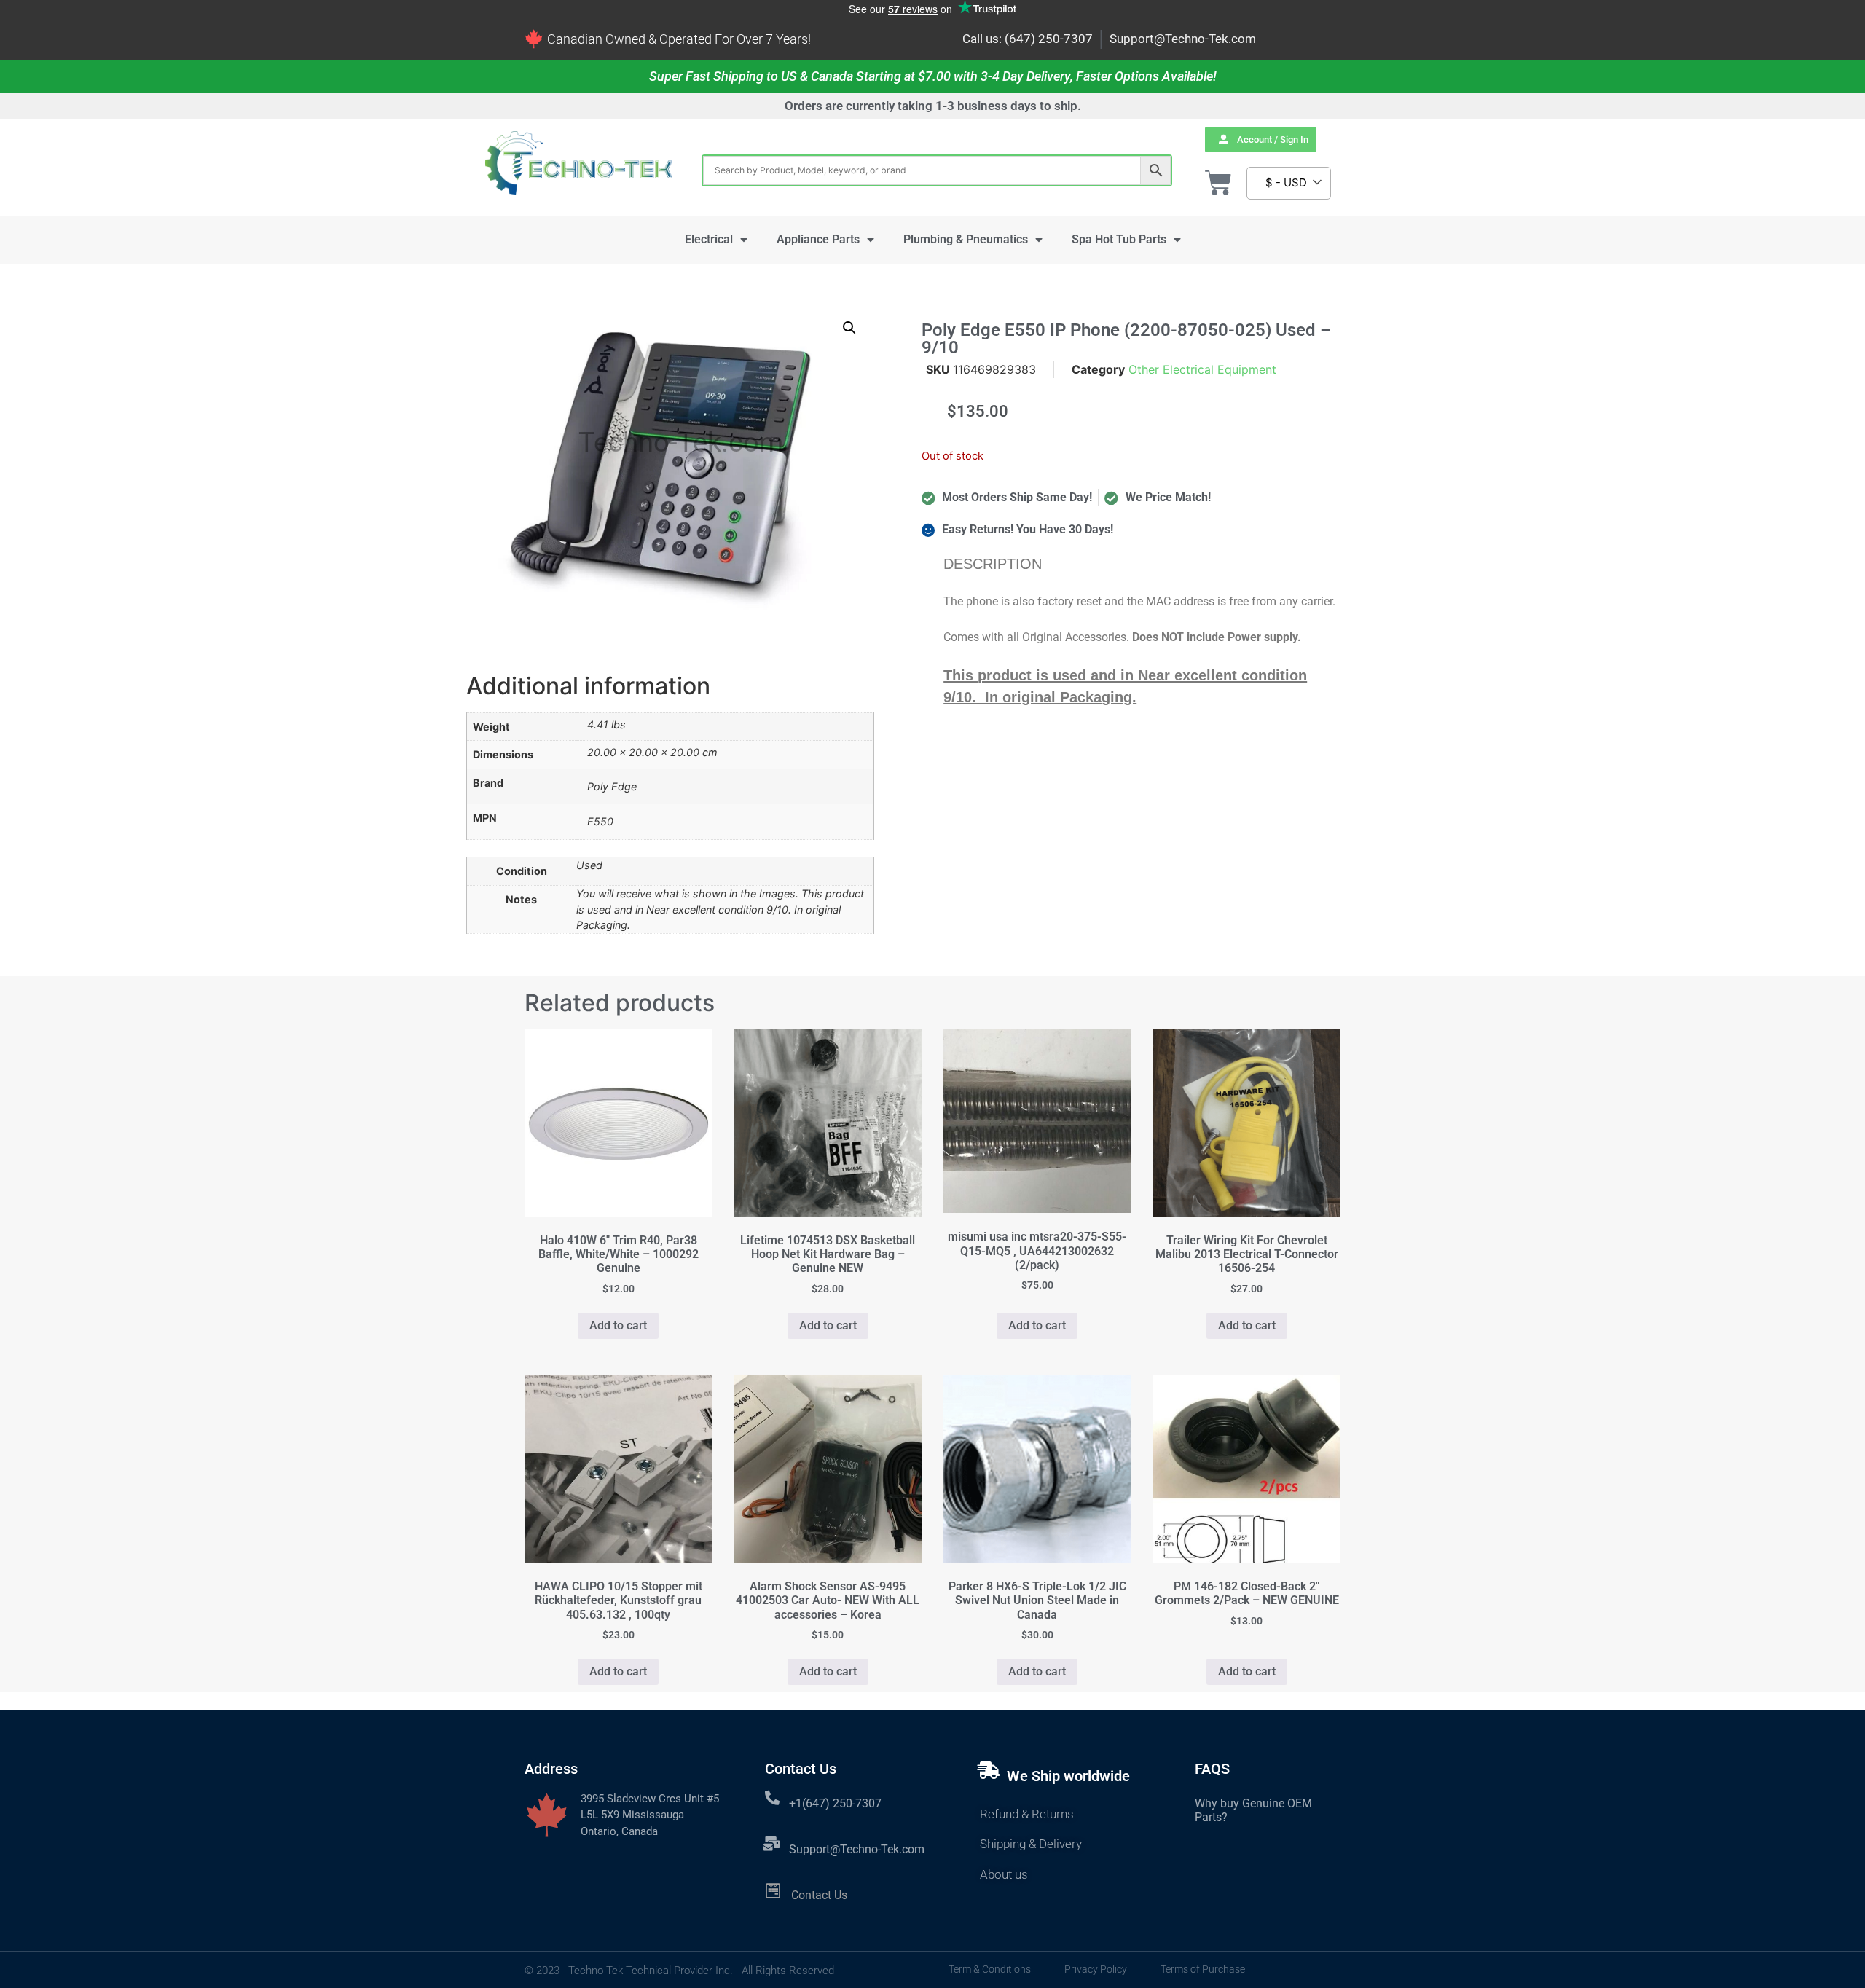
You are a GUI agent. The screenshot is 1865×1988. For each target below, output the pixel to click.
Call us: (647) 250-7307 (1028, 39)
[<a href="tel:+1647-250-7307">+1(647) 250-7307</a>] (772, 1798)
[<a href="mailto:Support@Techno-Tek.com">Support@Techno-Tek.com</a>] (772, 1844)
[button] (849, 328)
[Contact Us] (773, 1891)
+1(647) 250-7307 (835, 1803)
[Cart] (1218, 183)
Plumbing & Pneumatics (966, 239)
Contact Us (819, 1895)
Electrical (709, 239)
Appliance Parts (818, 239)
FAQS (1212, 1769)
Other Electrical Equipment (1202, 369)
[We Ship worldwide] (989, 1770)
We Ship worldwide (1068, 1776)
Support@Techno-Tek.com (1183, 39)
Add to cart (618, 1325)
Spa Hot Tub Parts (1119, 239)
